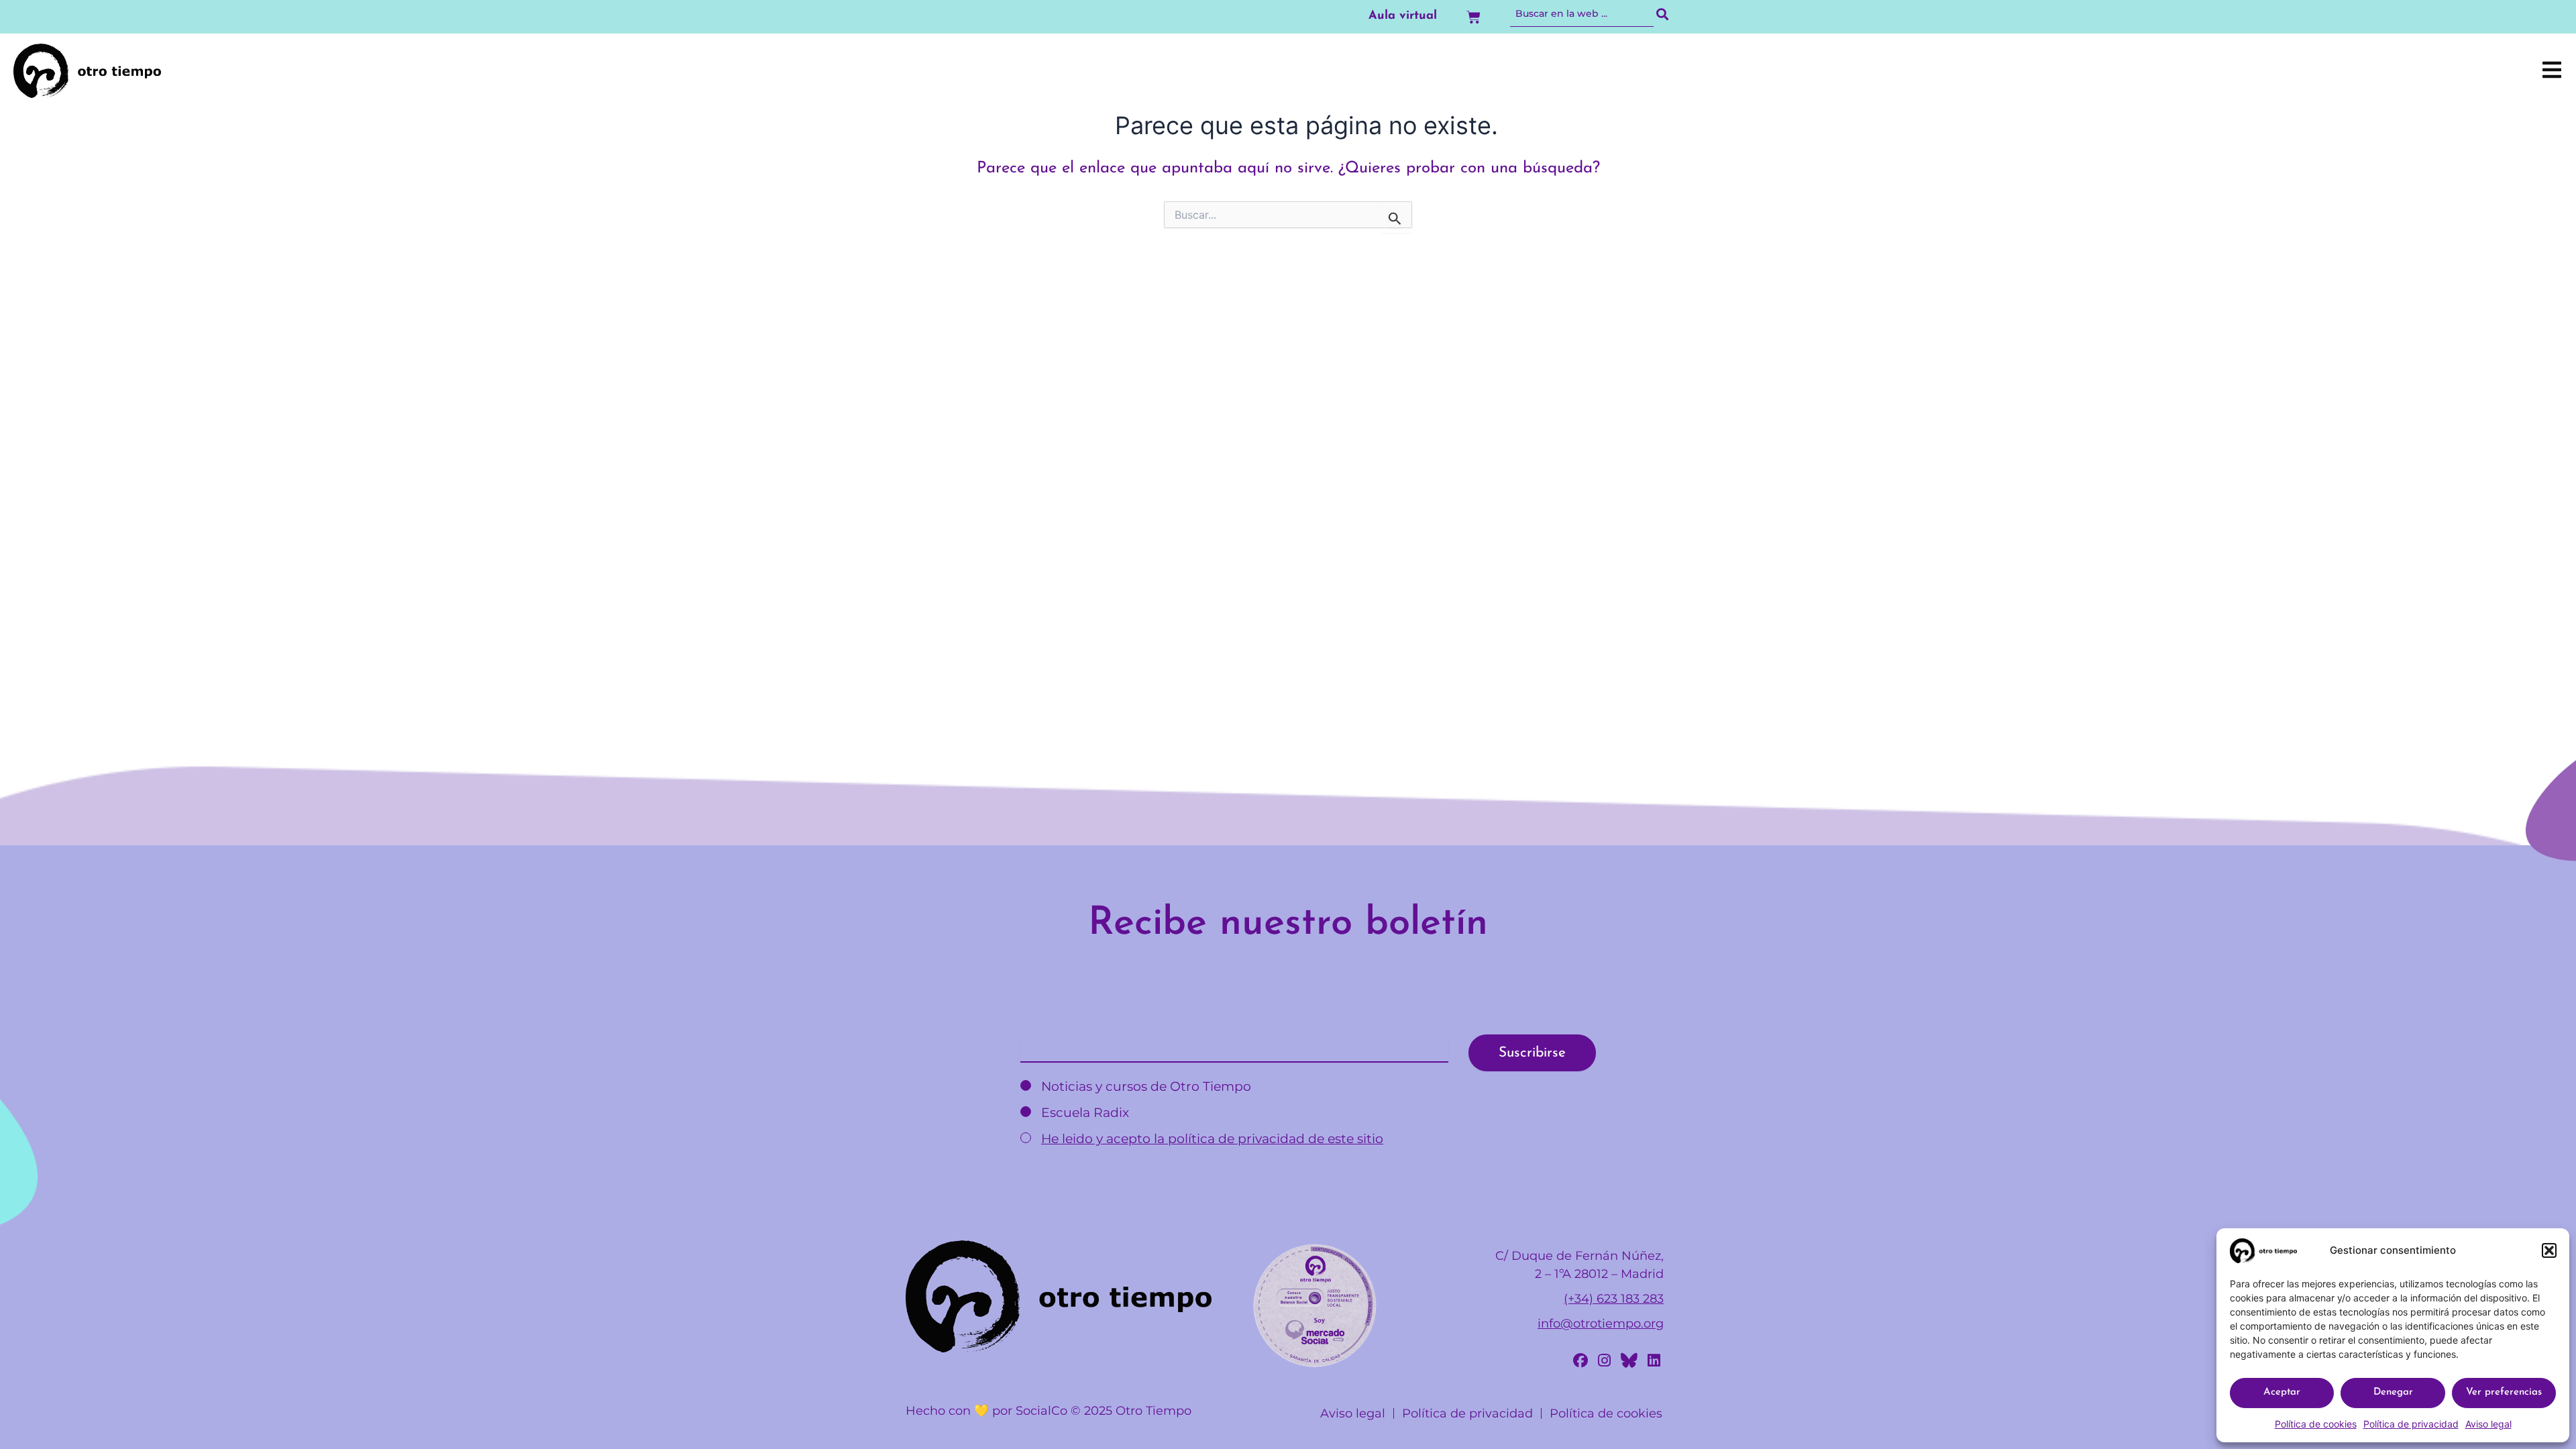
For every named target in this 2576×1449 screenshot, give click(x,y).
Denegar (2393, 1392)
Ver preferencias (2504, 1392)
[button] (2549, 1250)
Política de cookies (2316, 1424)
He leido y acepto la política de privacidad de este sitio (1212, 1139)
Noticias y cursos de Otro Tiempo (1144, 1086)
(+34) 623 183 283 (1614, 1299)
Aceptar (2282, 1392)
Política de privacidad (2411, 1424)
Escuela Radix (1083, 1113)
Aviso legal (2488, 1424)
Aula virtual (1403, 16)
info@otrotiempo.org (1601, 1324)
